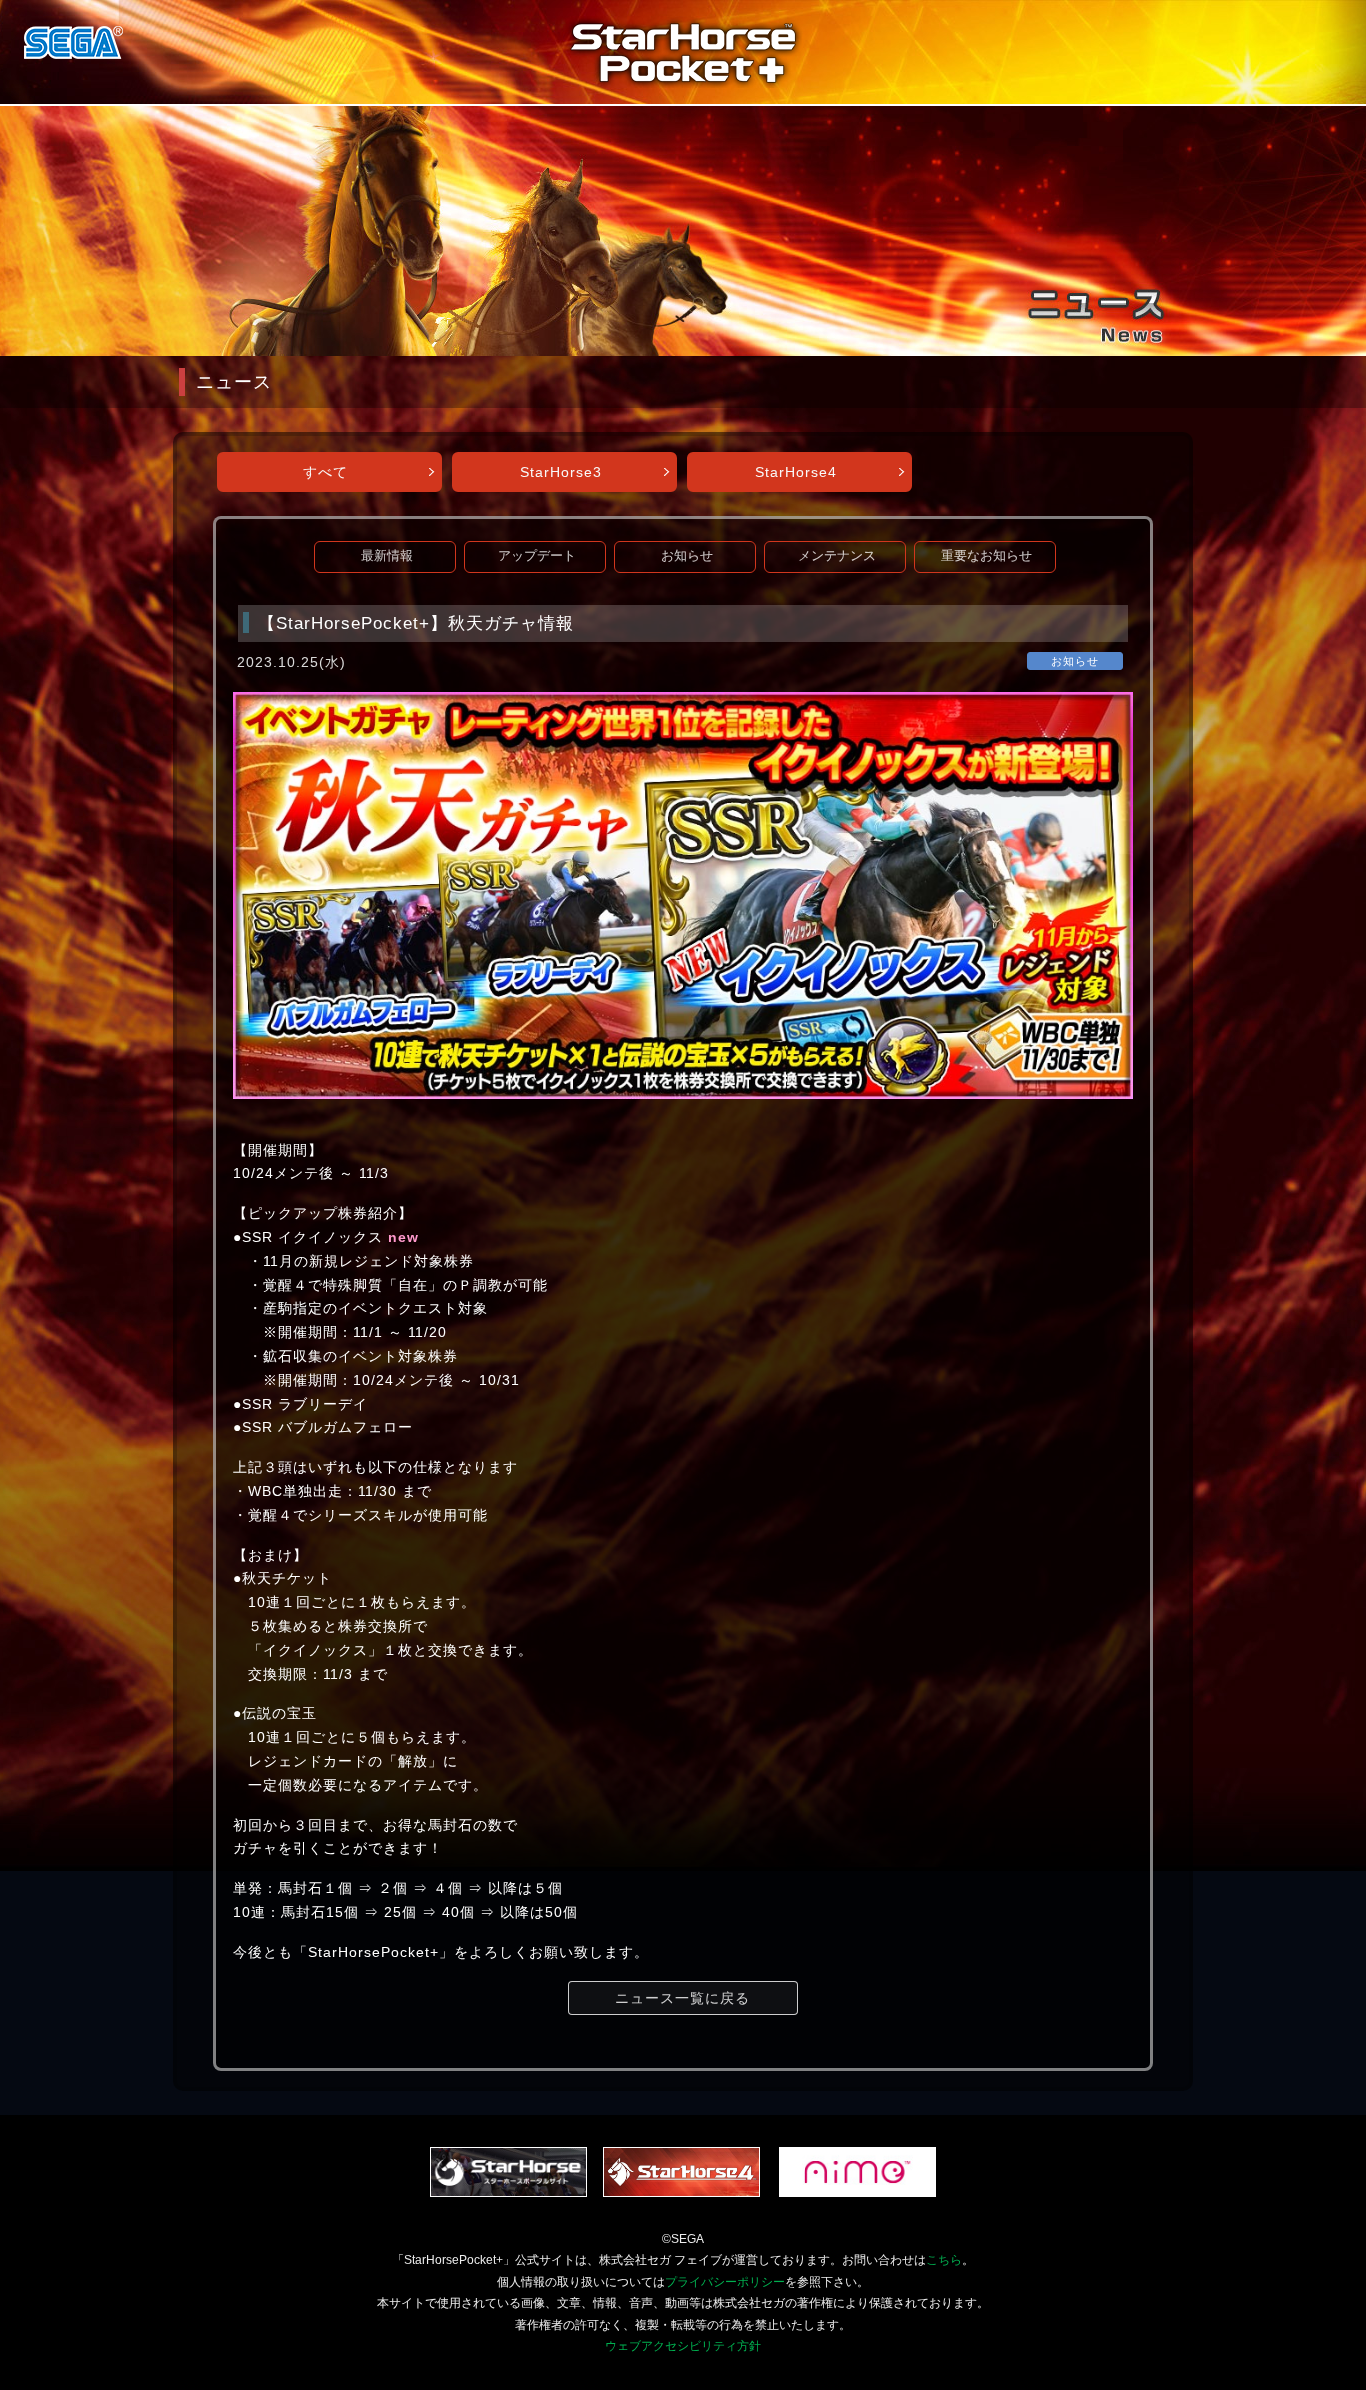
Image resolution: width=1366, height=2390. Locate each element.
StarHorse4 (796, 472)
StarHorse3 (561, 472)
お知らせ (687, 556)
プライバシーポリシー (725, 2282)
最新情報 (387, 556)
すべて (325, 472)
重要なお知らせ (986, 556)
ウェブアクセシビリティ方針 (683, 2346)
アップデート (537, 556)
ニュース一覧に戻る (682, 1998)
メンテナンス (837, 556)
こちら (944, 2260)
